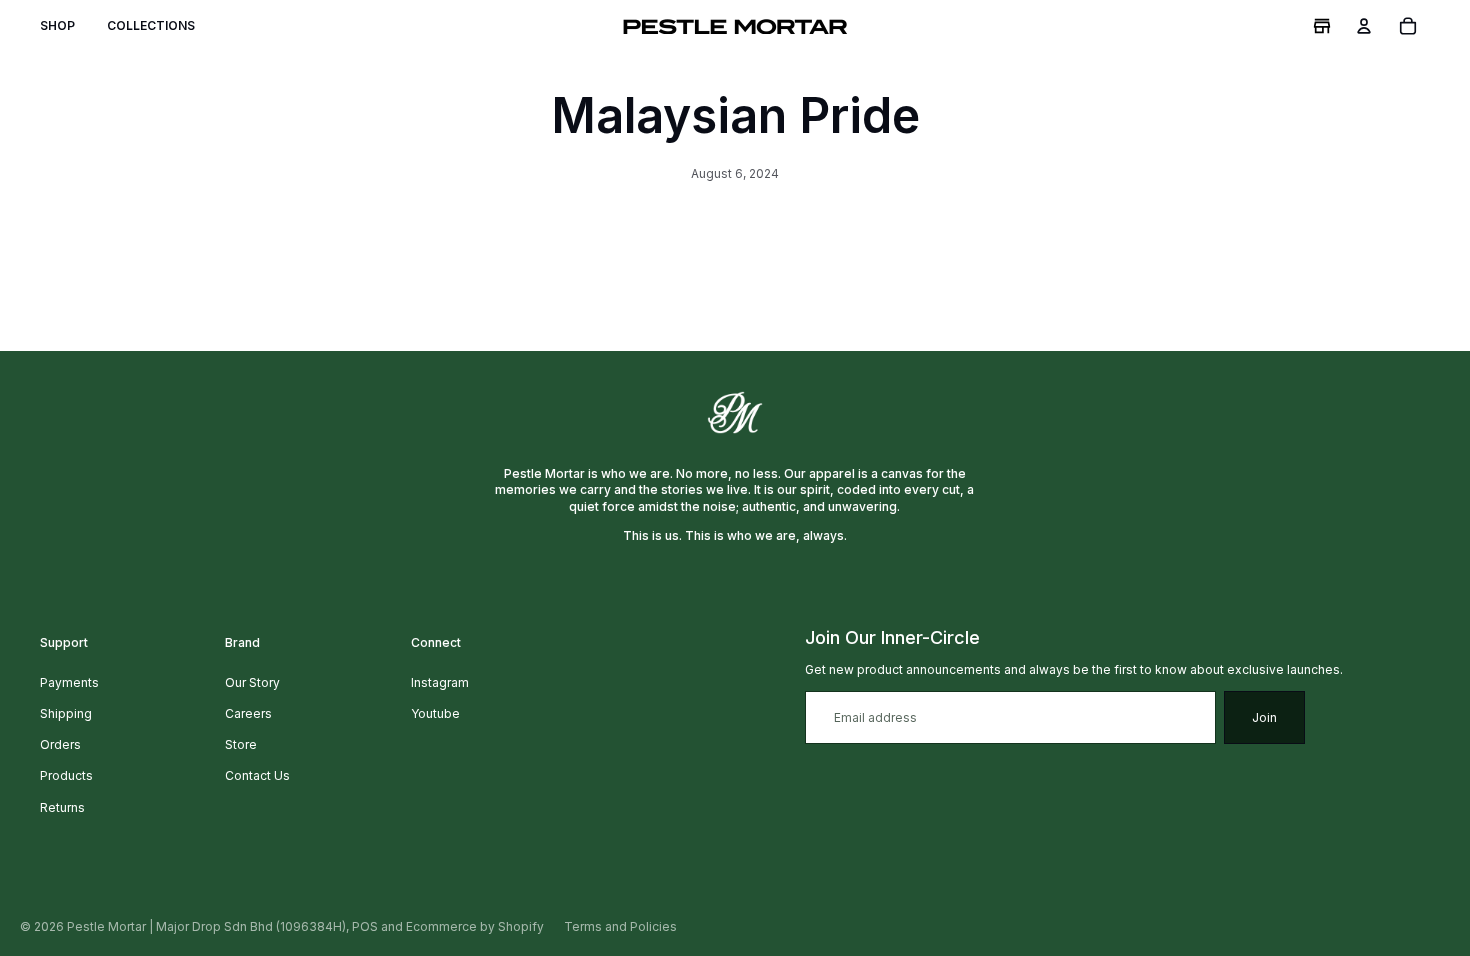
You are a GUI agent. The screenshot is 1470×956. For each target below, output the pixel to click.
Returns (62, 807)
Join (1264, 717)
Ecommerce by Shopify (475, 926)
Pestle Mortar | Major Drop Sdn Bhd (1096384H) (206, 926)
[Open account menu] (1364, 26)
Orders (60, 744)
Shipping (66, 713)
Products (66, 775)
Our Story (252, 682)
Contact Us (257, 775)
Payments (69, 682)
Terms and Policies (620, 926)
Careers (248, 713)
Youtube (435, 713)
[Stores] (1322, 26)
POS (365, 926)
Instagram (440, 682)
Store (241, 744)
